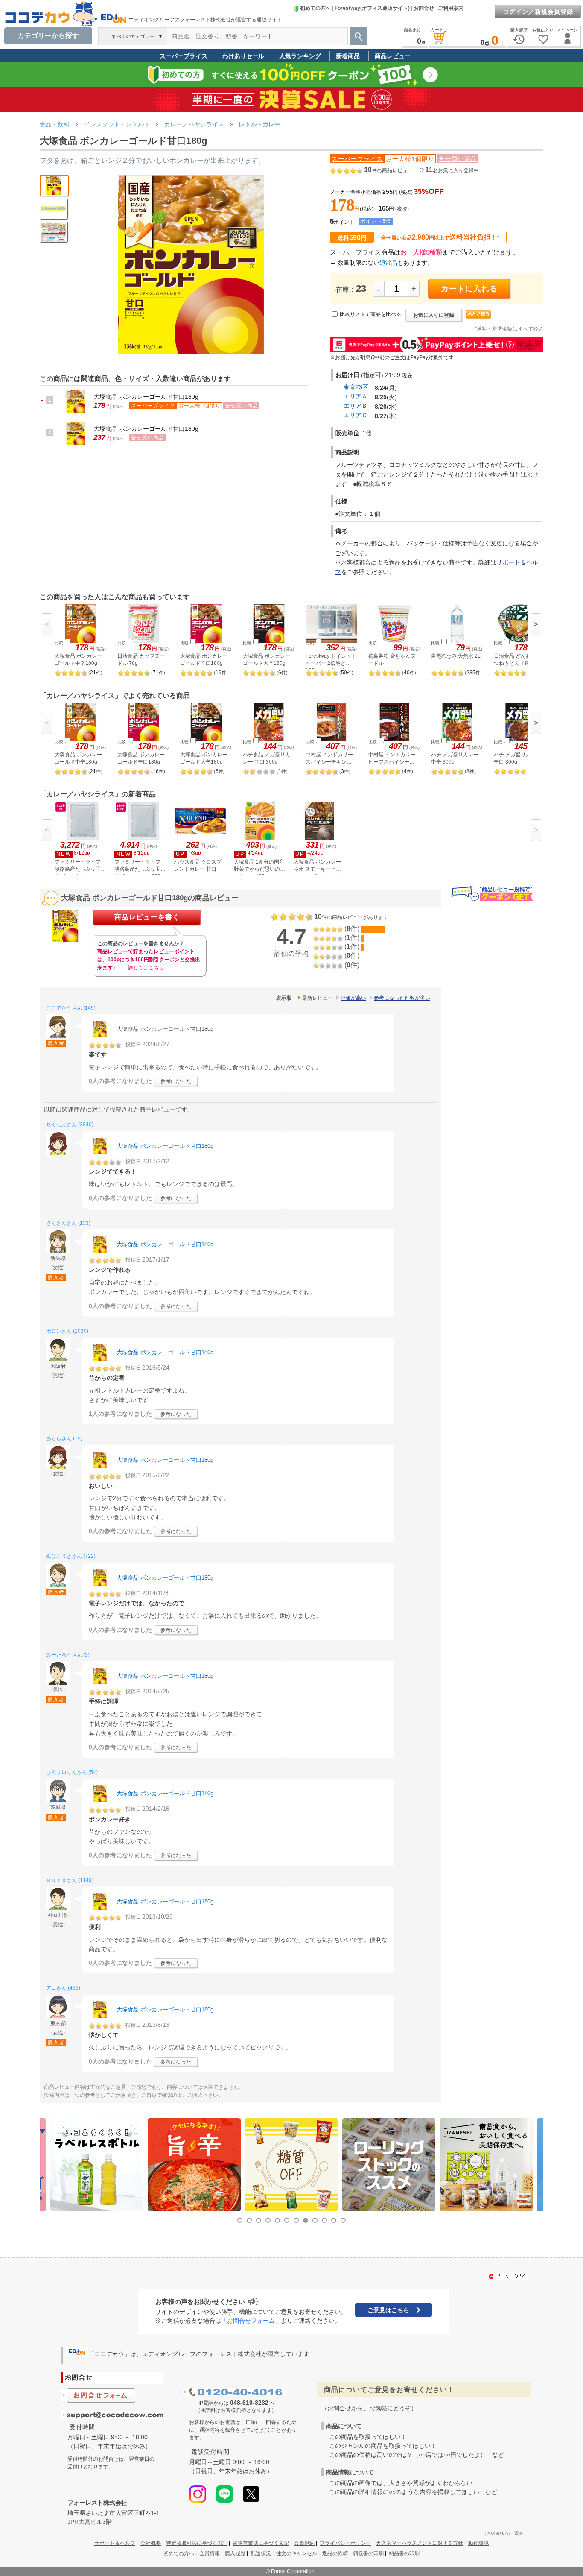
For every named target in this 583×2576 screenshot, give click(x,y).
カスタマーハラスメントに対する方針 (420, 2543)
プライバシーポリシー (345, 2543)
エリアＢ (356, 406)
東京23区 (356, 387)
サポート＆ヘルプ (115, 2543)
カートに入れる (469, 289)
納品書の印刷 (404, 2553)
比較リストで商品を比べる (370, 314)
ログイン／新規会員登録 (538, 12)
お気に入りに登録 (434, 315)
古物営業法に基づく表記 (261, 2543)
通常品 (388, 263)
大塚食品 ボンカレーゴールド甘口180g (146, 397)
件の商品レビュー (388, 170)
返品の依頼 (335, 2553)
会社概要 (151, 2543)
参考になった (176, 1081)
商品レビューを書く (147, 917)
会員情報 (210, 2553)
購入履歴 (235, 2553)
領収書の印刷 (368, 2553)
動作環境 (478, 2543)
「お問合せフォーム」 (251, 2321)
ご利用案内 (451, 8)
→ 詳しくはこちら (143, 968)
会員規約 (304, 2543)
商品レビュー (393, 56)
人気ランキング (300, 56)
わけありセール (243, 56)
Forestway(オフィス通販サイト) (372, 8)
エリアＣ (356, 415)
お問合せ (424, 8)
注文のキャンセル (297, 2553)
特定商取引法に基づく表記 (197, 2543)
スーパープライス (184, 56)
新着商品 (348, 56)
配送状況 (261, 2553)
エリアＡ (356, 396)
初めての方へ (315, 8)
